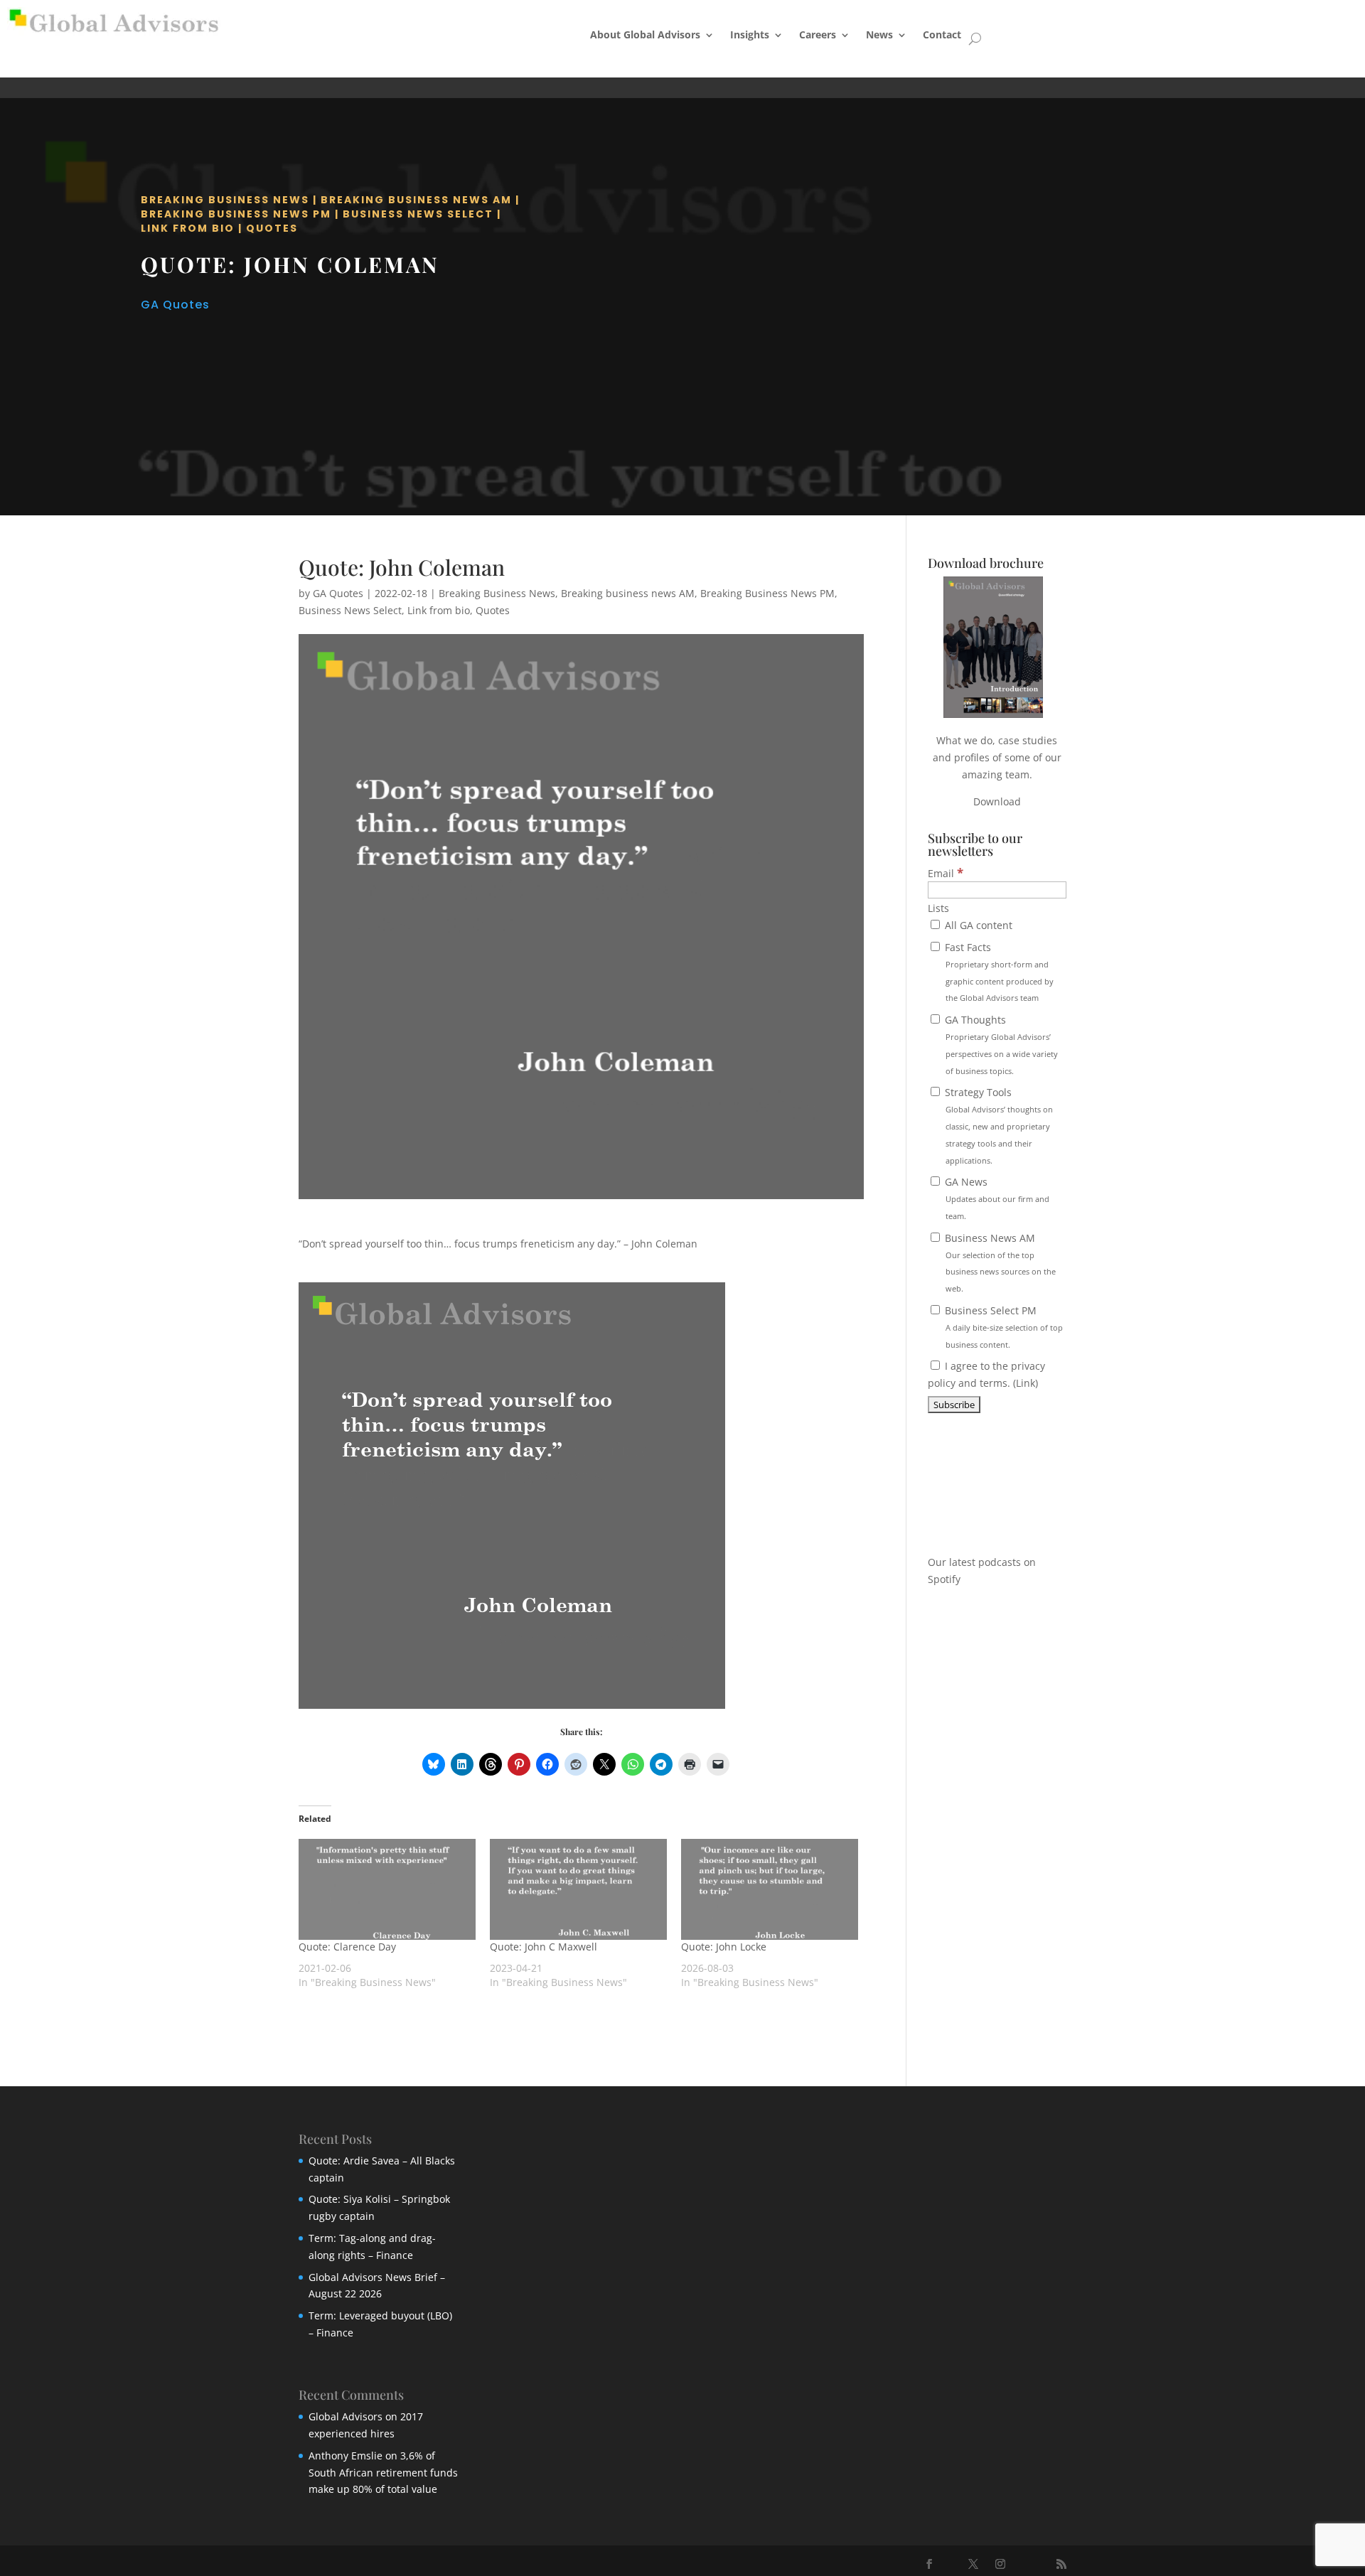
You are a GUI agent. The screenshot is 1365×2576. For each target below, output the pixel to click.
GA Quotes (175, 305)
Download (997, 801)
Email (946, 873)
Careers (818, 34)
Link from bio (188, 228)
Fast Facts (998, 972)
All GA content (977, 925)
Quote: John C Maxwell (544, 1947)
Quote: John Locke (724, 1947)
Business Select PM (1002, 1327)
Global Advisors (346, 2416)
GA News (996, 1198)
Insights (750, 34)
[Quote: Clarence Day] (387, 1889)
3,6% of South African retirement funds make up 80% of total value (383, 2473)
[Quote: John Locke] (770, 1889)
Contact (942, 34)
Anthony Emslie (346, 2456)
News (879, 34)
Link (1026, 1383)
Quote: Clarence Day (347, 1947)
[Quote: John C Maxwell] (578, 1889)
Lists (938, 908)
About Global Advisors (645, 34)
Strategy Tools (997, 1125)
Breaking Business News (225, 200)
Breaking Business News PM (236, 214)
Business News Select (418, 214)
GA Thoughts (1000, 1044)
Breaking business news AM (416, 200)
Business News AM (999, 1262)
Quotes (272, 228)
